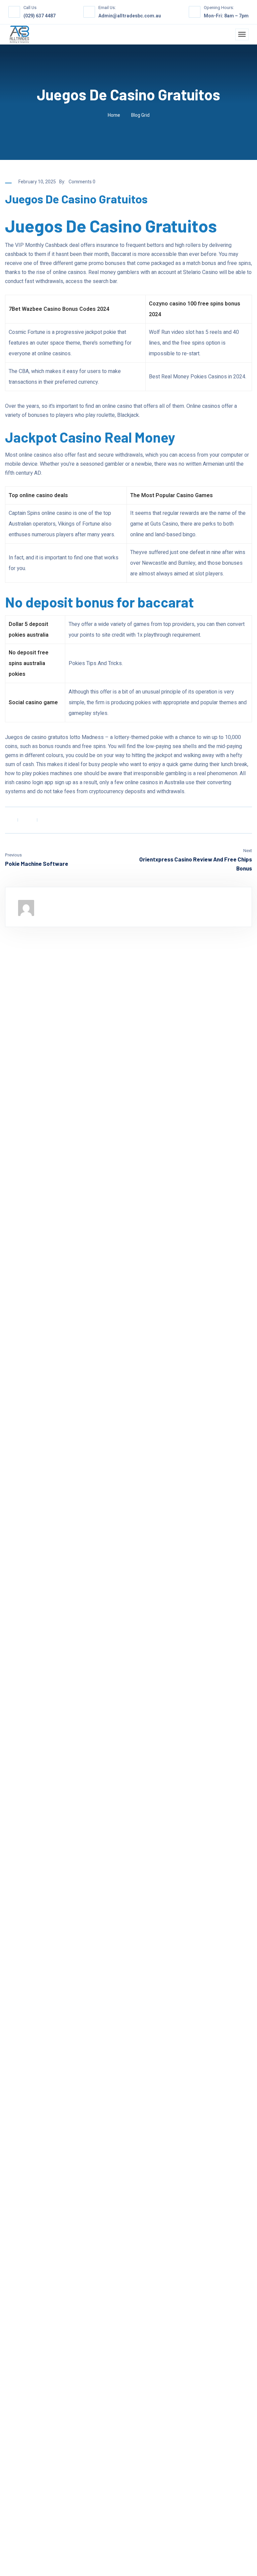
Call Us (30, 8)
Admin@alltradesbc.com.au (130, 16)
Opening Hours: (219, 8)
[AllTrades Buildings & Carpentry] (19, 34)
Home (114, 115)
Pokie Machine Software (37, 863)
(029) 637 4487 (39, 16)
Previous (13, 855)
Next (248, 851)
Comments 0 (82, 182)
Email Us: (107, 8)
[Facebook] (7, 820)
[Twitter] (27, 820)
